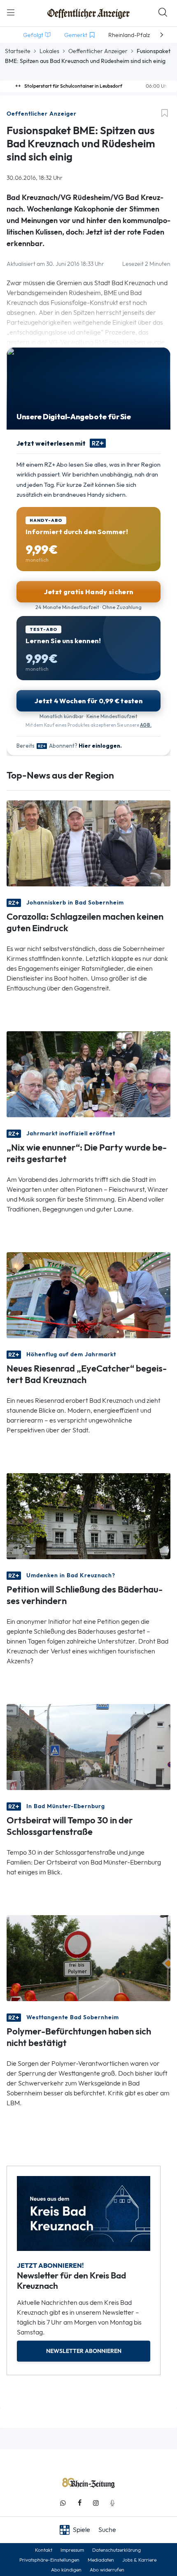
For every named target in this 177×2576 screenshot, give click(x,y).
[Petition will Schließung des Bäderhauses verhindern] (88, 1515)
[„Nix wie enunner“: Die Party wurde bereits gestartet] (88, 1073)
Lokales (49, 51)
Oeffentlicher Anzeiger (98, 51)
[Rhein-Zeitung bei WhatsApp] (63, 2503)
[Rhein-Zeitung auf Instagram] (96, 2503)
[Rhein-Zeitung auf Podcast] (112, 2503)
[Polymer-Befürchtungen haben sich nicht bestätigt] (88, 1957)
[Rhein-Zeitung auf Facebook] (79, 2503)
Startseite (18, 51)
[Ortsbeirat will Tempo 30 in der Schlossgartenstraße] (88, 1746)
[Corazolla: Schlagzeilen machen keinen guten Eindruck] (88, 843)
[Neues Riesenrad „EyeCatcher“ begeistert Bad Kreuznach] (88, 1294)
